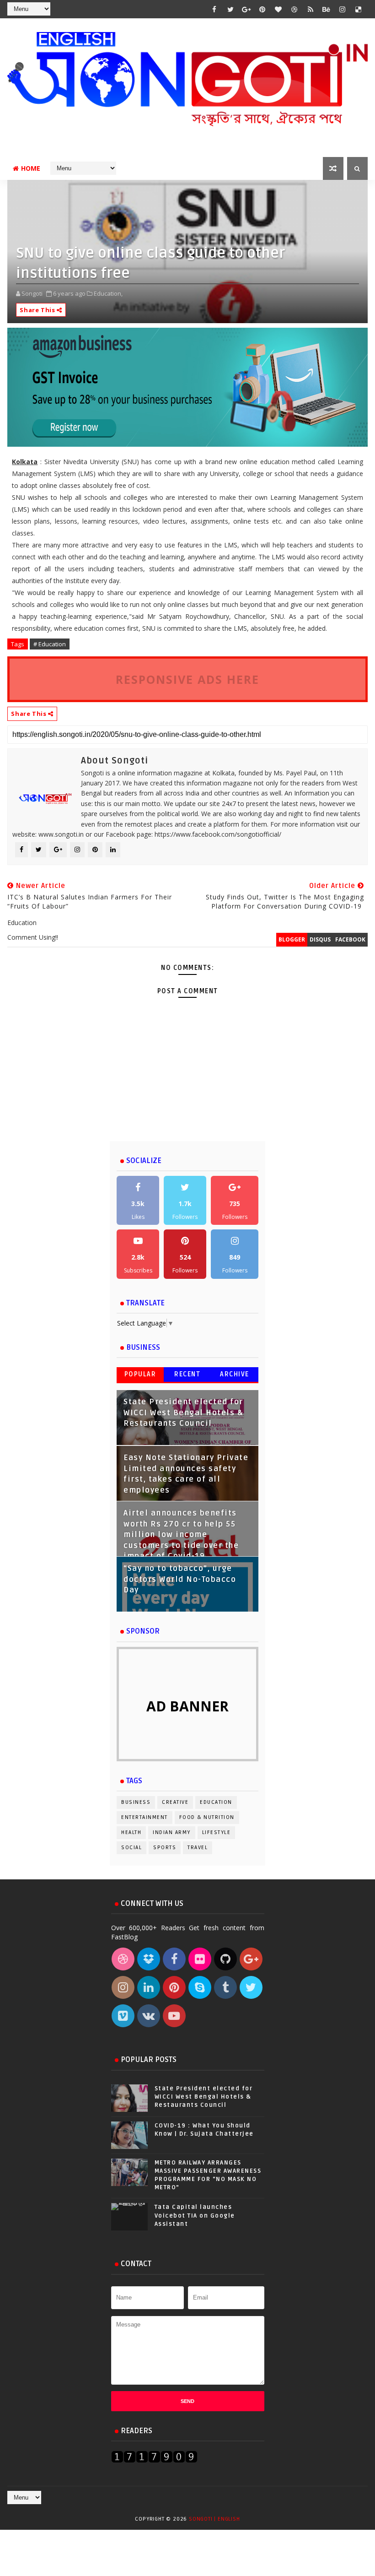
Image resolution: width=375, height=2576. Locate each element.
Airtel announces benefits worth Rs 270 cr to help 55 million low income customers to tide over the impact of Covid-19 (181, 1535)
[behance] (327, 9)
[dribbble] (295, 9)
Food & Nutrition (207, 1817)
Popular (140, 1374)
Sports (165, 1848)
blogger (292, 939)
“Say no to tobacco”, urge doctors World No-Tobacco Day (180, 1579)
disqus (320, 939)
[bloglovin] (279, 9)
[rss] (311, 9)
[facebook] (214, 9)
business (136, 1802)
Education (216, 1802)
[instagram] (343, 9)
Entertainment (145, 1817)
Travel (198, 1848)
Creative (175, 1802)
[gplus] (246, 9)
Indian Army (172, 1832)
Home (31, 168)
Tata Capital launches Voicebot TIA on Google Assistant (195, 2215)
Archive (235, 1374)
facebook (350, 939)
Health (131, 1832)
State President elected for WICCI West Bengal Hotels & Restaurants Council (183, 1413)
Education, (108, 293)
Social (131, 1848)
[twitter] (230, 9)
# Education (50, 644)
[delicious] (359, 9)
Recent (187, 1374)
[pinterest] (262, 9)
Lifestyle (217, 1832)
